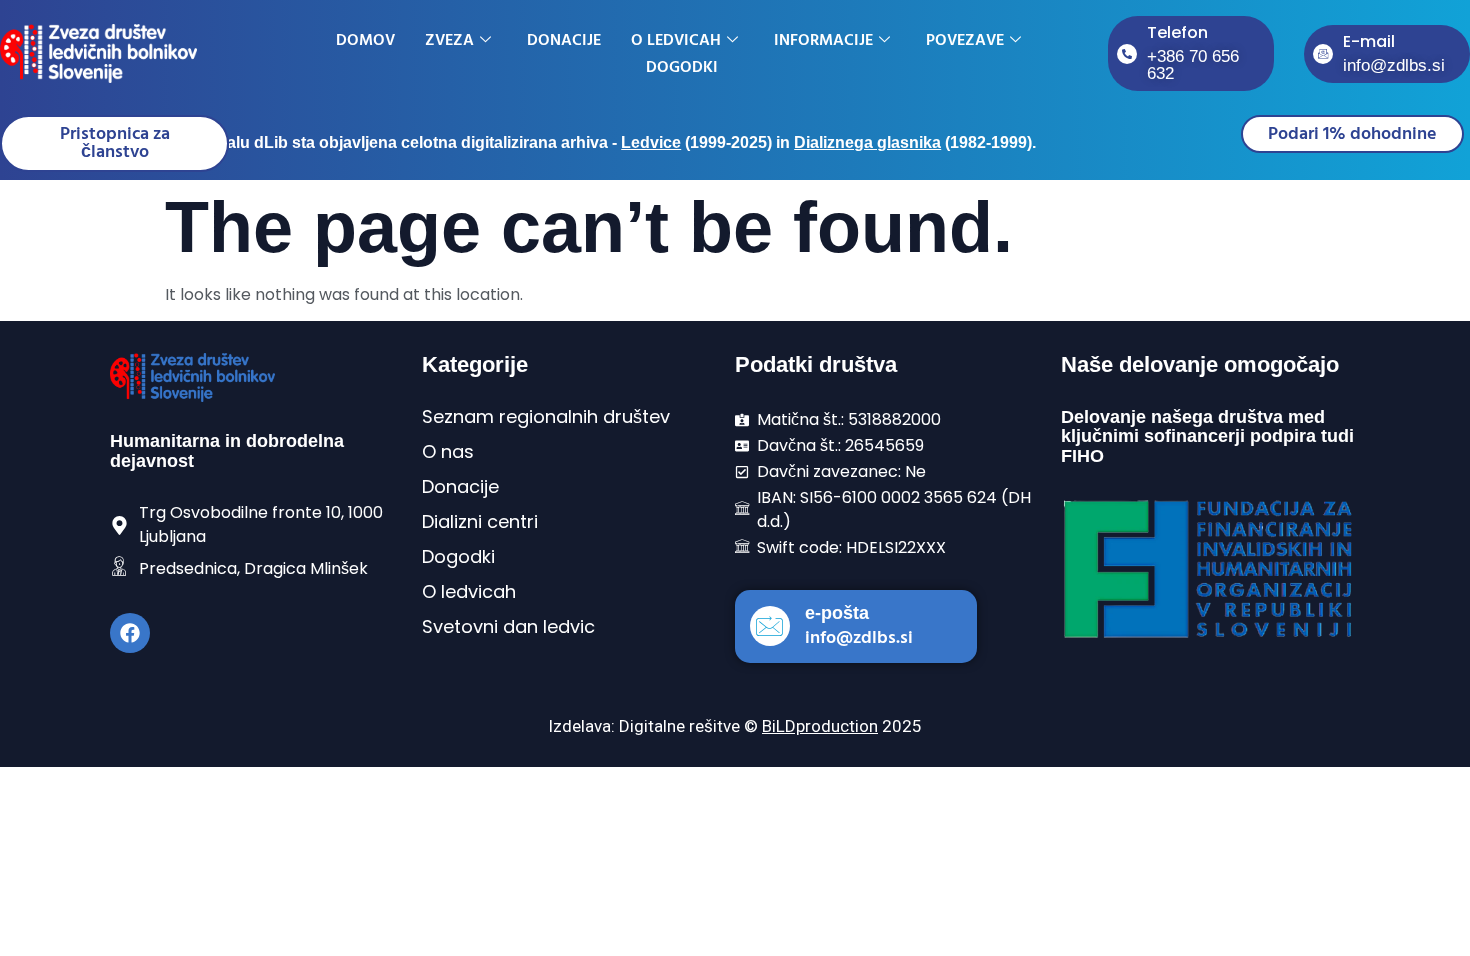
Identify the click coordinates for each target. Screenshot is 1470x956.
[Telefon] (1127, 54)
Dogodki (682, 67)
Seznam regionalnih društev (546, 416)
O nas (448, 451)
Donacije (564, 40)
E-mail (1369, 41)
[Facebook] (130, 633)
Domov (365, 40)
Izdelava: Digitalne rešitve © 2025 (735, 726)
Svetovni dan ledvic (508, 626)
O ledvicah (676, 40)
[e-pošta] (770, 626)
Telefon (1177, 32)
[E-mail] (1323, 54)
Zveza (449, 40)
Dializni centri (480, 521)
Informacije (823, 40)
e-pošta (837, 613)
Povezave (965, 40)
